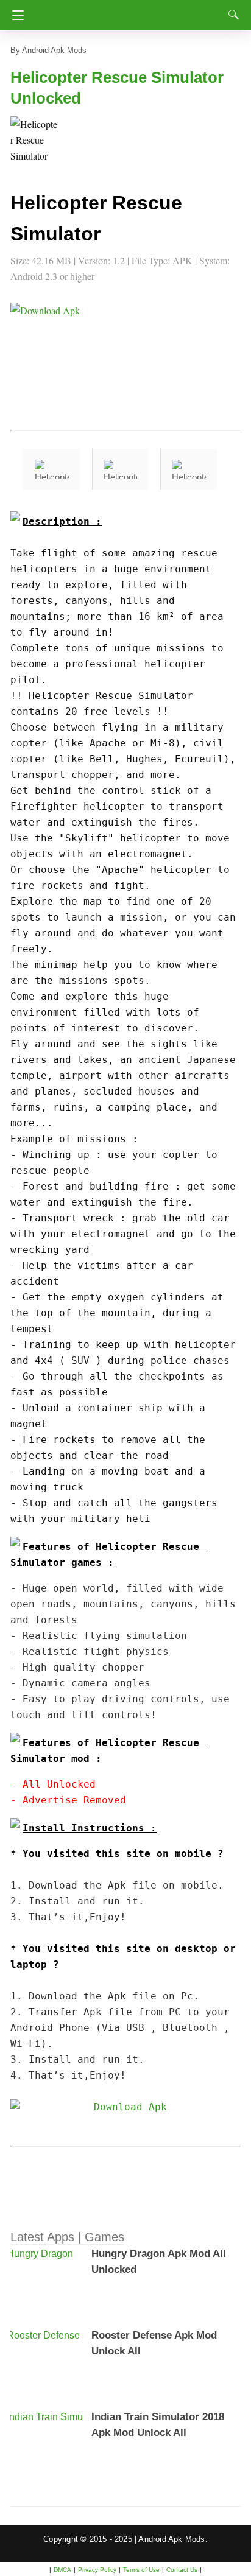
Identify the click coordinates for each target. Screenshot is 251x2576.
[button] (35, 141)
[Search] (231, 15)
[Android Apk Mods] (128, 12)
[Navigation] (15, 15)
